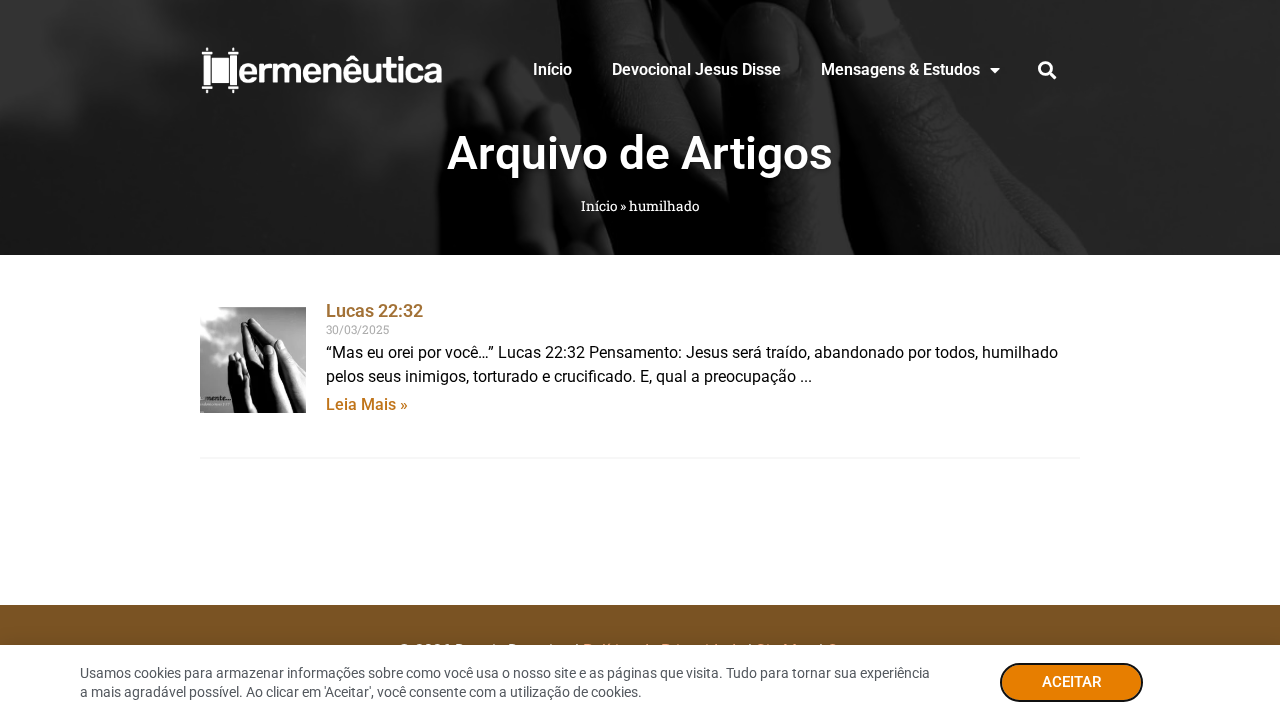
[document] (640, 360)
